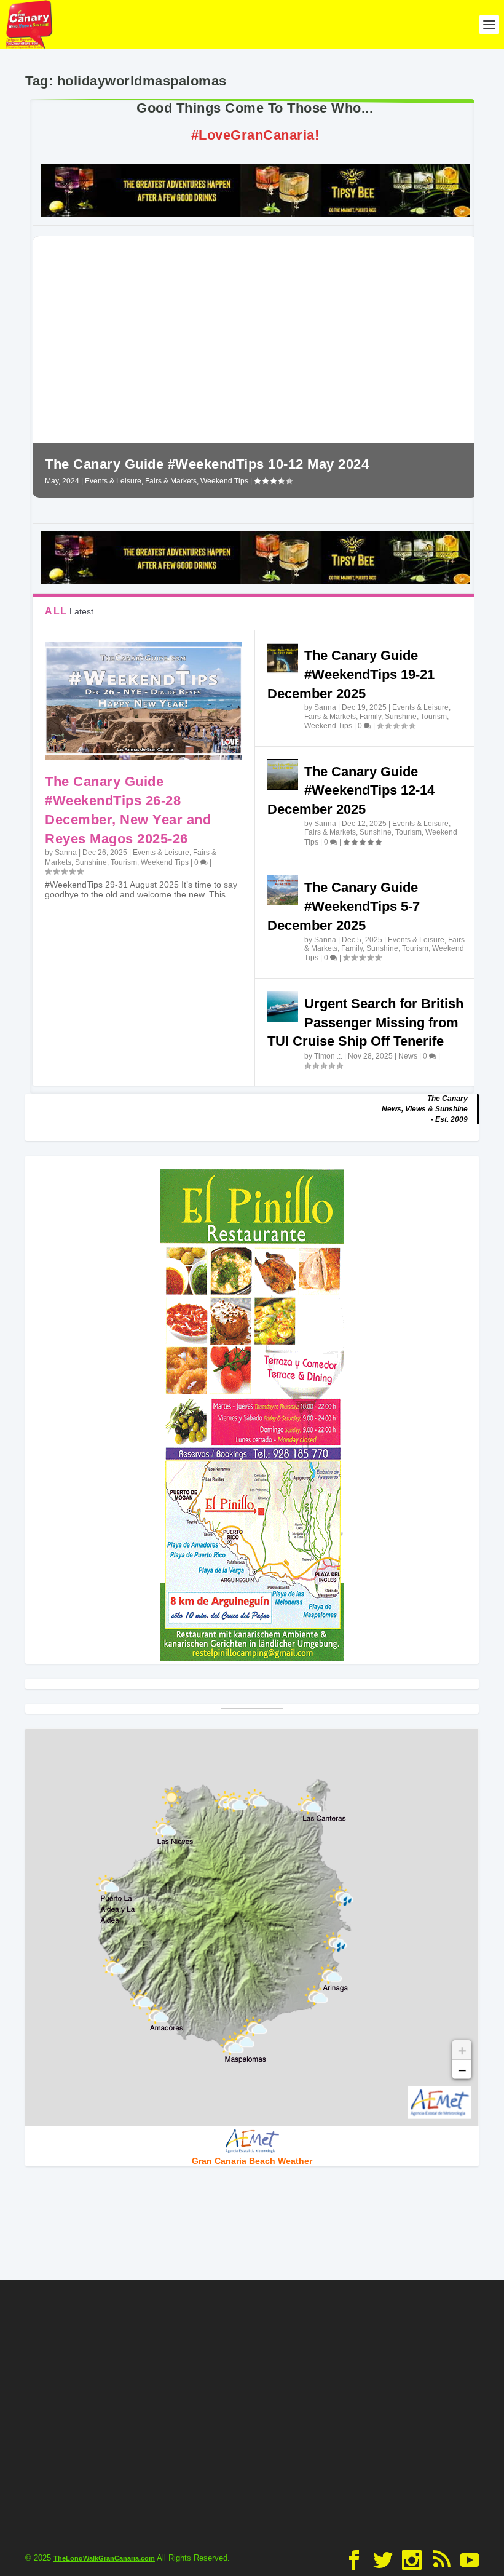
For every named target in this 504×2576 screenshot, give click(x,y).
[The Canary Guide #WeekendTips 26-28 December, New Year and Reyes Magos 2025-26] (144, 701)
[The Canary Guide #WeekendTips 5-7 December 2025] (283, 890)
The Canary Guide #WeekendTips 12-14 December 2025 (351, 791)
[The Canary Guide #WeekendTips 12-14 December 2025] (283, 774)
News (408, 1056)
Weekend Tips (224, 481)
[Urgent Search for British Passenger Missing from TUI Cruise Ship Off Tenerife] (283, 1006)
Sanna (66, 853)
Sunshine (91, 862)
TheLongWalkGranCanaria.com (104, 2558)
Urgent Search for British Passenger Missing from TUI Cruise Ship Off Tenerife (365, 1023)
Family (370, 717)
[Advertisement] (252, 2412)
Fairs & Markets (171, 481)
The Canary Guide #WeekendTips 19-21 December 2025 (351, 674)
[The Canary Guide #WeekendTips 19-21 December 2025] (283, 658)
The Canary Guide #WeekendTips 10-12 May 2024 (207, 464)
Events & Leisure (113, 481)
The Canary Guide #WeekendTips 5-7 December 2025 (344, 906)
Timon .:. (328, 1056)
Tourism (124, 862)
